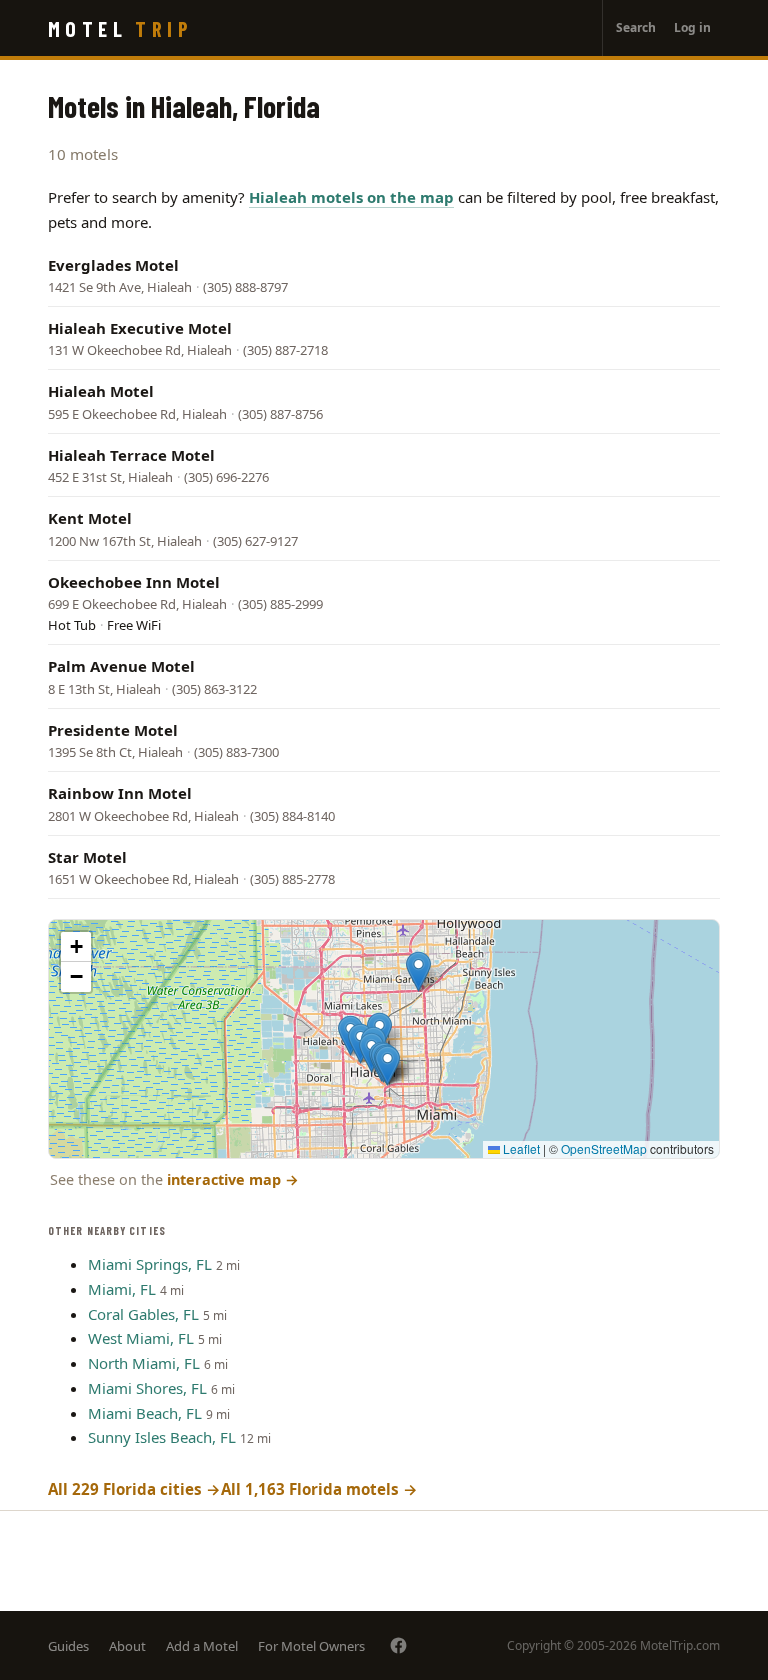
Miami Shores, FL (147, 1388)
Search (636, 27)
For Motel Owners (311, 1646)
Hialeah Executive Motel (140, 328)
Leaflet (520, 1148)
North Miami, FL (144, 1363)
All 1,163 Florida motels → (319, 1489)
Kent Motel (90, 518)
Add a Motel (202, 1646)
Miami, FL (122, 1289)
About (127, 1646)
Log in (692, 27)
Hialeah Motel (101, 391)
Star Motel (87, 857)
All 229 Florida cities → (134, 1489)
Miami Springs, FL (150, 1264)
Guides (68, 1646)
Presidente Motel (113, 730)
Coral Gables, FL (143, 1314)
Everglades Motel (113, 265)
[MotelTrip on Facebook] (398, 1645)
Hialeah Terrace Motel (131, 455)
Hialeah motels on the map (351, 197)
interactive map (233, 1179)
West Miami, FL (141, 1338)
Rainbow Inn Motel (120, 793)
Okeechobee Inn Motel (134, 582)
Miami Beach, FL (145, 1413)
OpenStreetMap (604, 1148)
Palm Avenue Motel (121, 666)
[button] (387, 1065)
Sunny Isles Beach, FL (162, 1437)
